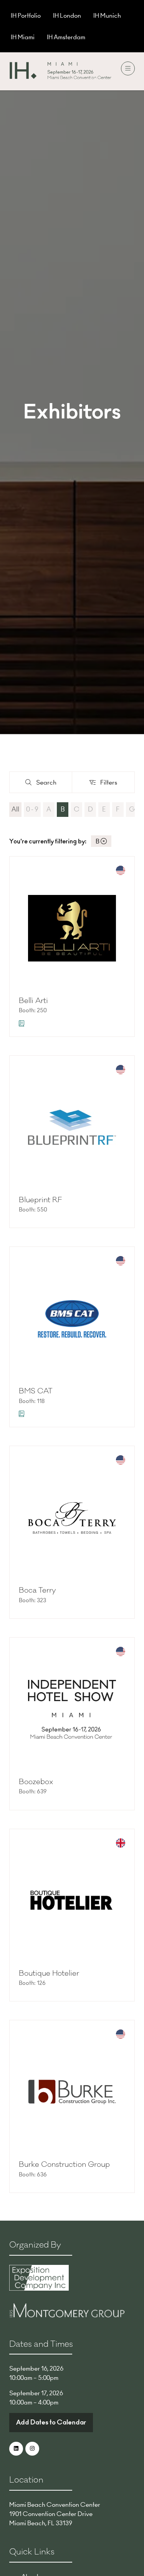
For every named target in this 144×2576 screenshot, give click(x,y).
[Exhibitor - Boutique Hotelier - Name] (72, 1915)
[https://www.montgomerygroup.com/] (67, 2315)
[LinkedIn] (16, 2449)
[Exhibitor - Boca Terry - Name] (72, 1532)
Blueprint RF (40, 1200)
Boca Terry (37, 1590)
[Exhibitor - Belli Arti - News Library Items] (22, 1023)
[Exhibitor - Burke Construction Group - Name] (72, 2106)
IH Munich (107, 15)
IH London (67, 15)
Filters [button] (110, 784)
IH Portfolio (26, 15)
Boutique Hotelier (49, 1973)
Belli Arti (33, 1001)
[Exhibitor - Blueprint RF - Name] (72, 1142)
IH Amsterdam (66, 37)
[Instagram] (32, 2449)
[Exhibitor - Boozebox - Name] (72, 1724)
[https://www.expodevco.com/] (39, 2288)
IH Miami (23, 37)
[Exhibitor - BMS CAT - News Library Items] (22, 1414)
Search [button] (49, 784)
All (15, 809)
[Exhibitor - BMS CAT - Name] (72, 1337)
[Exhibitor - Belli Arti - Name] (72, 946)
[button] (128, 68)
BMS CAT (36, 1391)
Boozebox (36, 1782)
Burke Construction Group (64, 2164)
